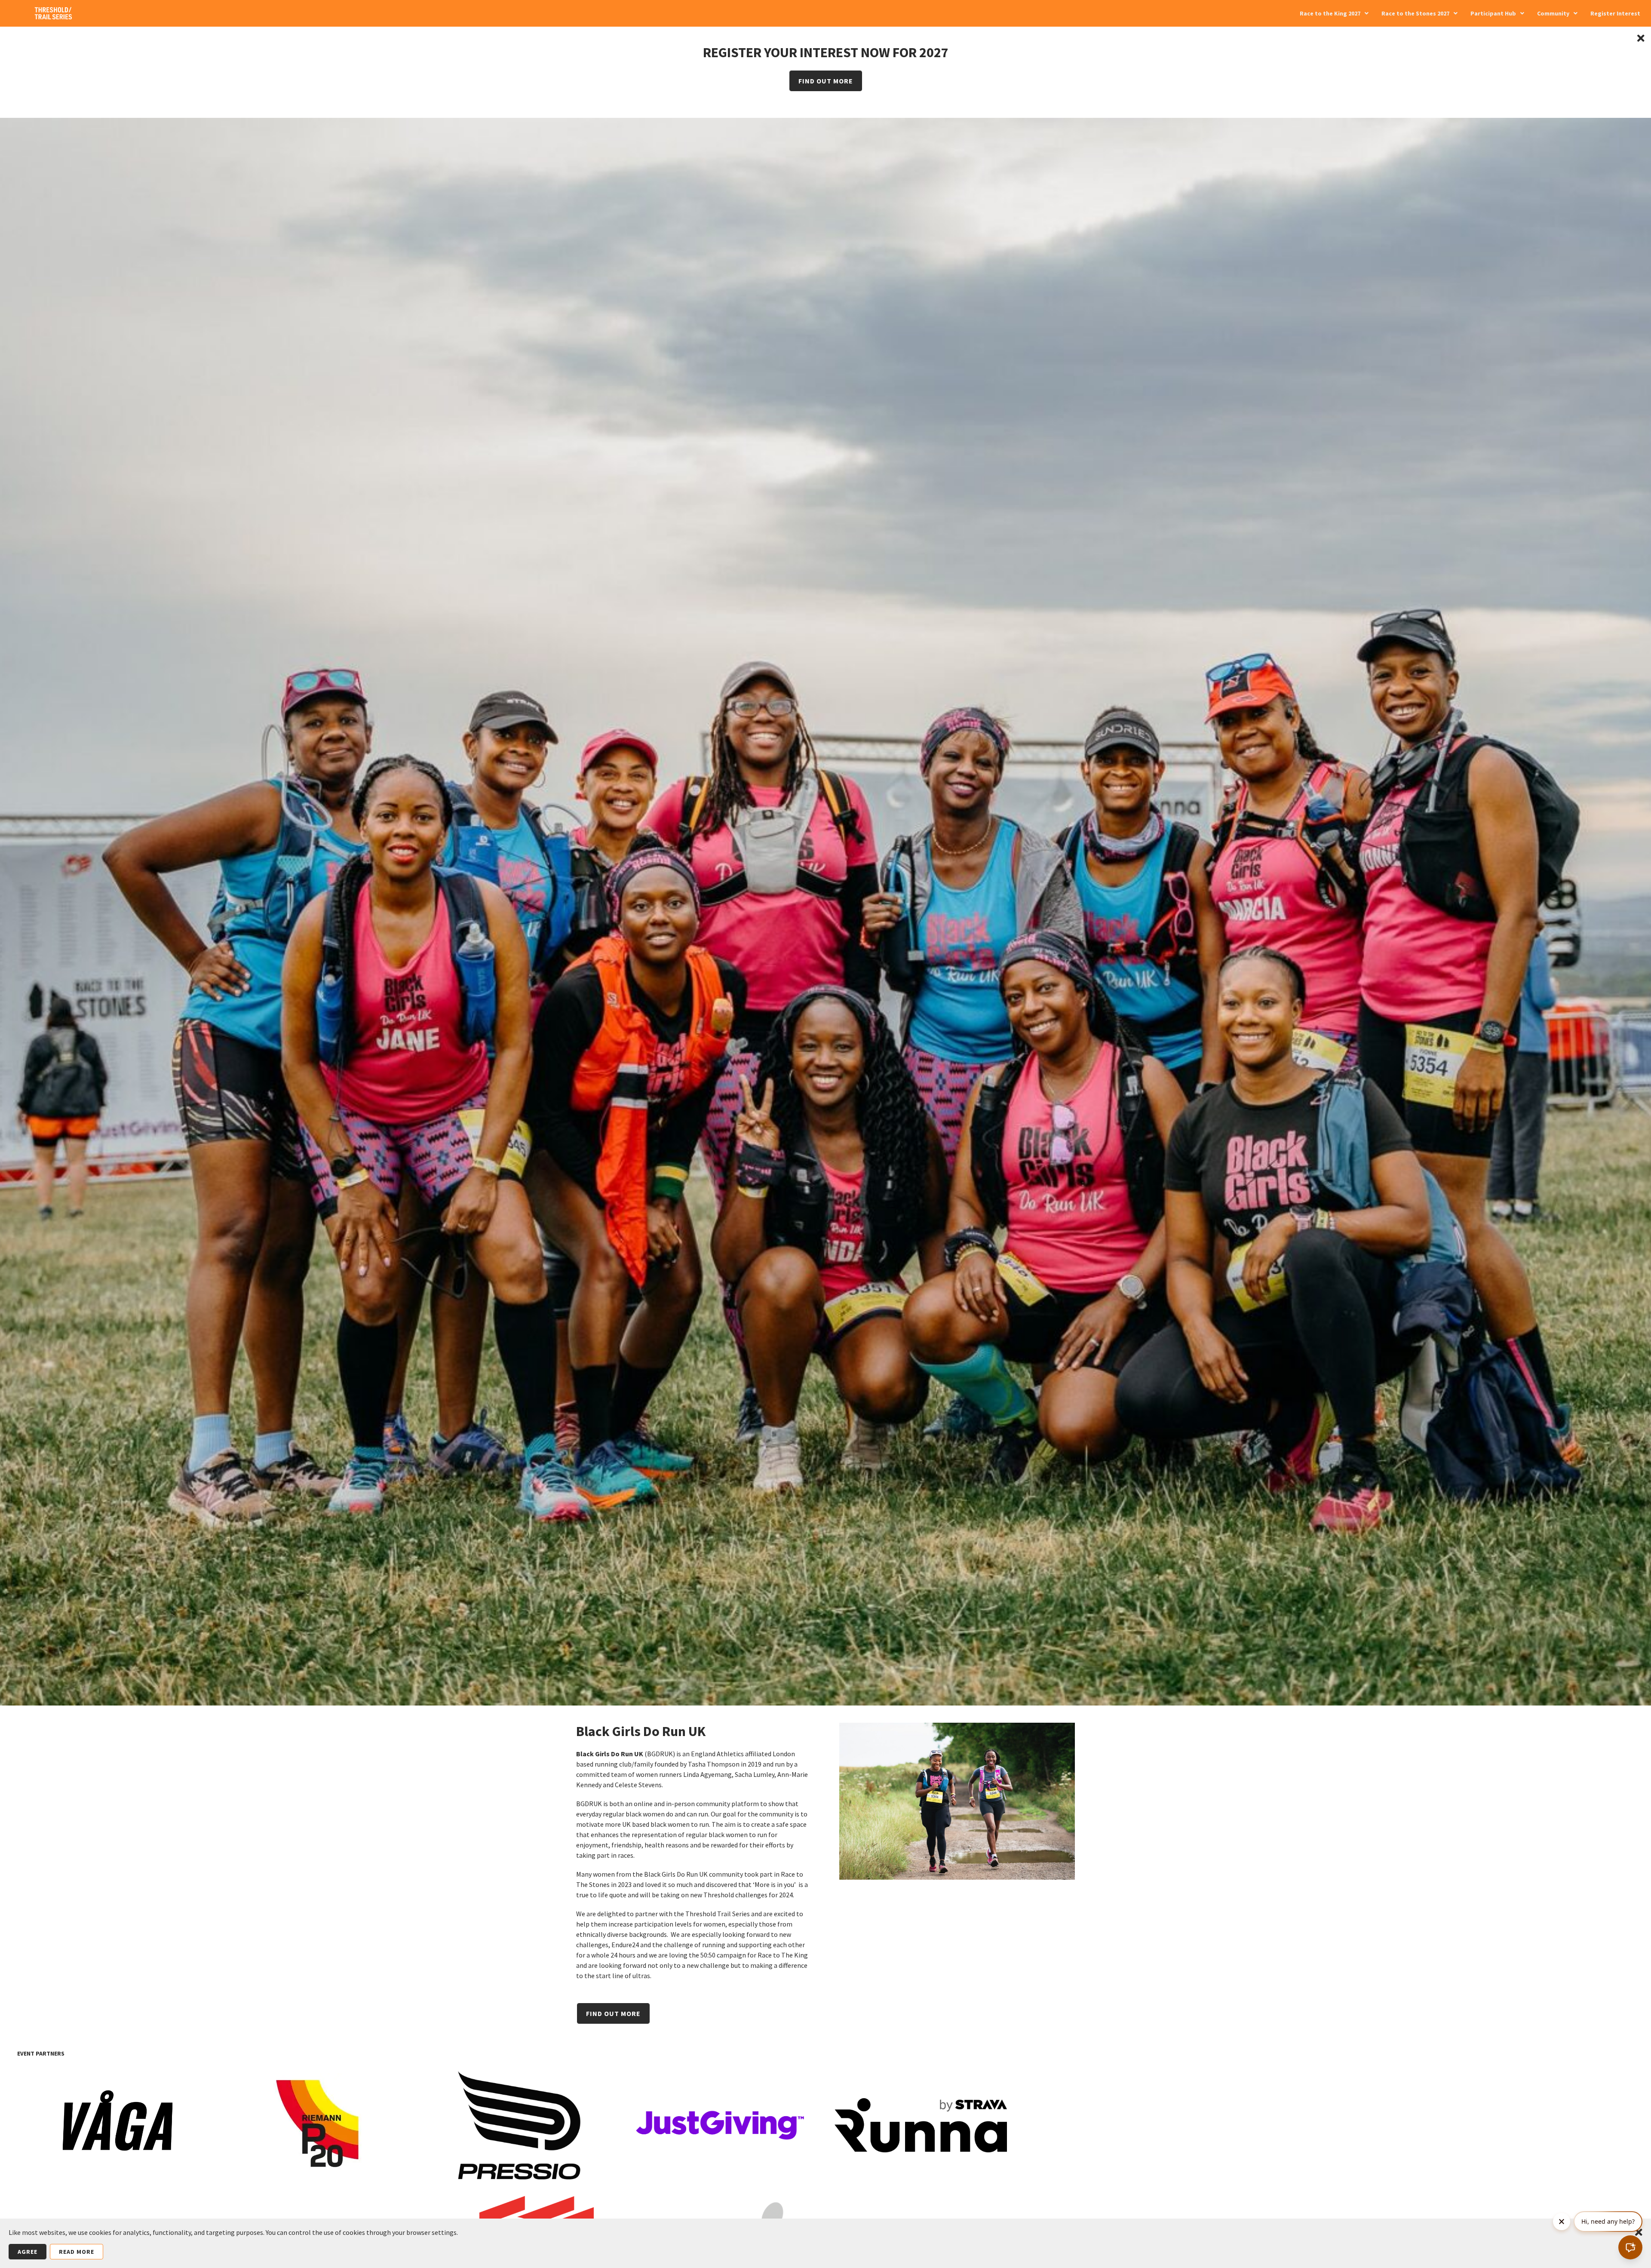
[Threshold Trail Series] (54, 16)
